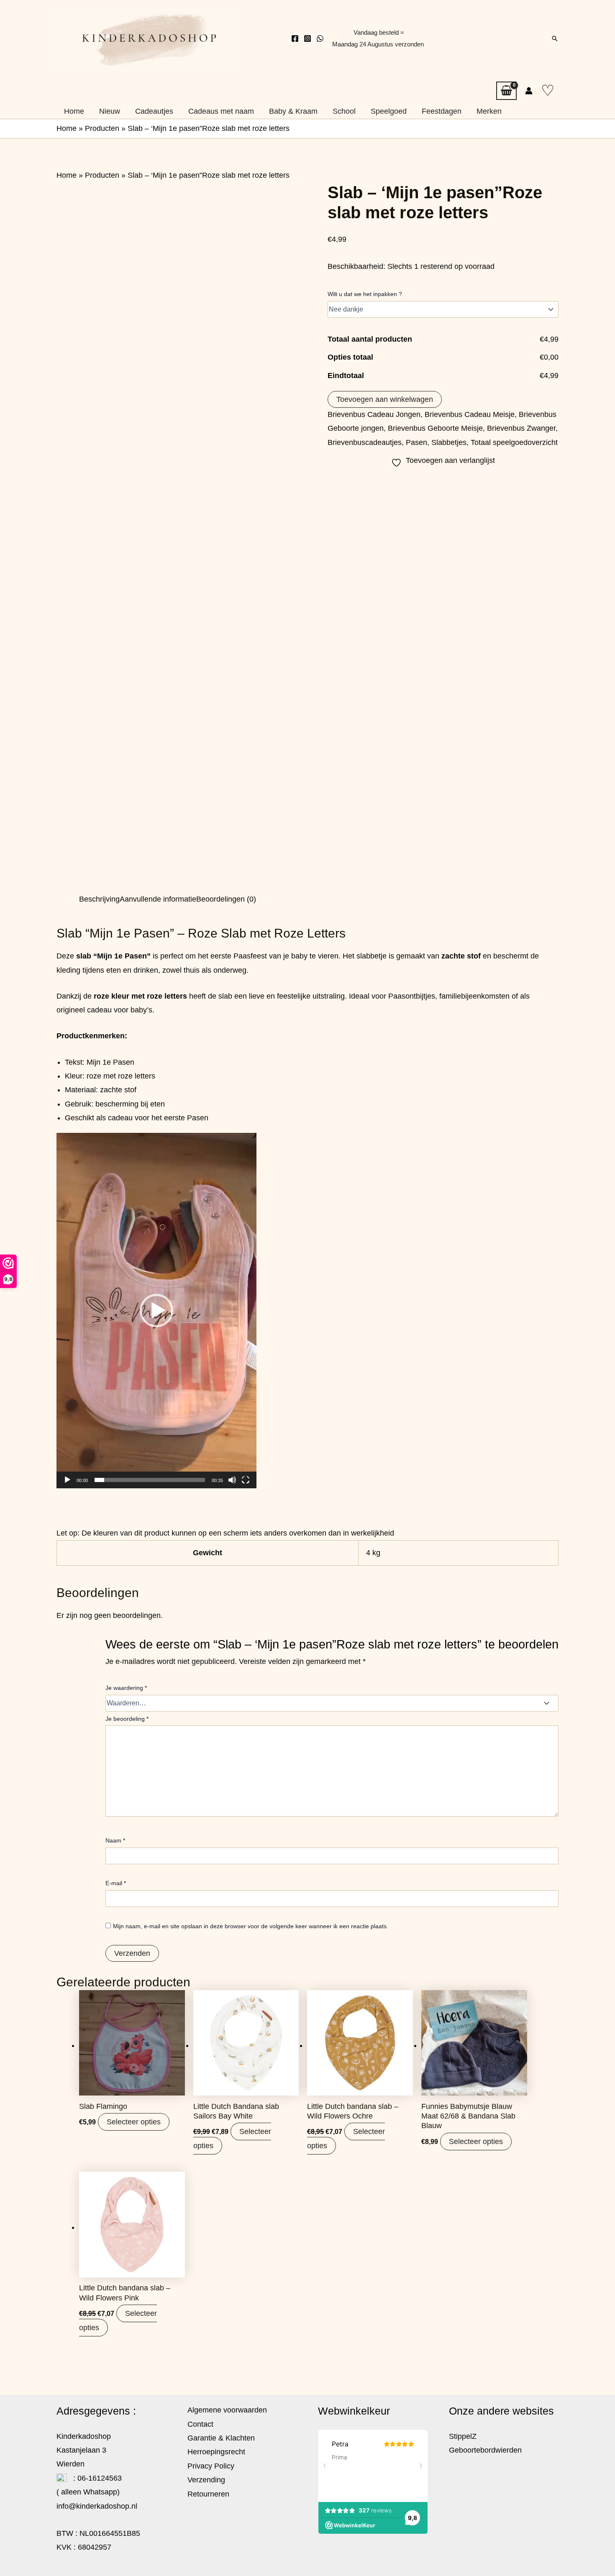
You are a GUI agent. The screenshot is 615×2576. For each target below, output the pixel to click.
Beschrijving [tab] (99, 899)
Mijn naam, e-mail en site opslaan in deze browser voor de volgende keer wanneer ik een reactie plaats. (251, 1926)
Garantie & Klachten (221, 2438)
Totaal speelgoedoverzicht (514, 442)
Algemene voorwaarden (227, 2410)
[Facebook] (295, 38)
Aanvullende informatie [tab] (158, 899)
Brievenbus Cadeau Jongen (374, 414)
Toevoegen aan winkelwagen (385, 399)
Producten (102, 128)
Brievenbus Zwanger (521, 428)
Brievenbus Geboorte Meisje (435, 428)
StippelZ (463, 2436)
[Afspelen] (67, 1480)
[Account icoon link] (529, 91)
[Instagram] (307, 38)
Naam (115, 1840)
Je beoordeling (127, 1719)
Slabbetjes (449, 442)
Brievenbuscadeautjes (365, 442)
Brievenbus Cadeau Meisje (470, 414)
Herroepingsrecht (216, 2452)
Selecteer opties (134, 2122)
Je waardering (126, 1688)
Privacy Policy (211, 2466)
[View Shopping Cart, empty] (506, 91)
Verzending (206, 2480)
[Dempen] (232, 1480)
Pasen (416, 442)
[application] (156, 1311)
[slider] (150, 1480)
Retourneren (208, 2494)
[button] (555, 38)
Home (67, 128)
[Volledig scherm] (246, 1480)
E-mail (116, 1883)
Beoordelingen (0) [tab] (226, 899)
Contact (200, 2424)
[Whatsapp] (320, 38)
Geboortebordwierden (485, 2450)
